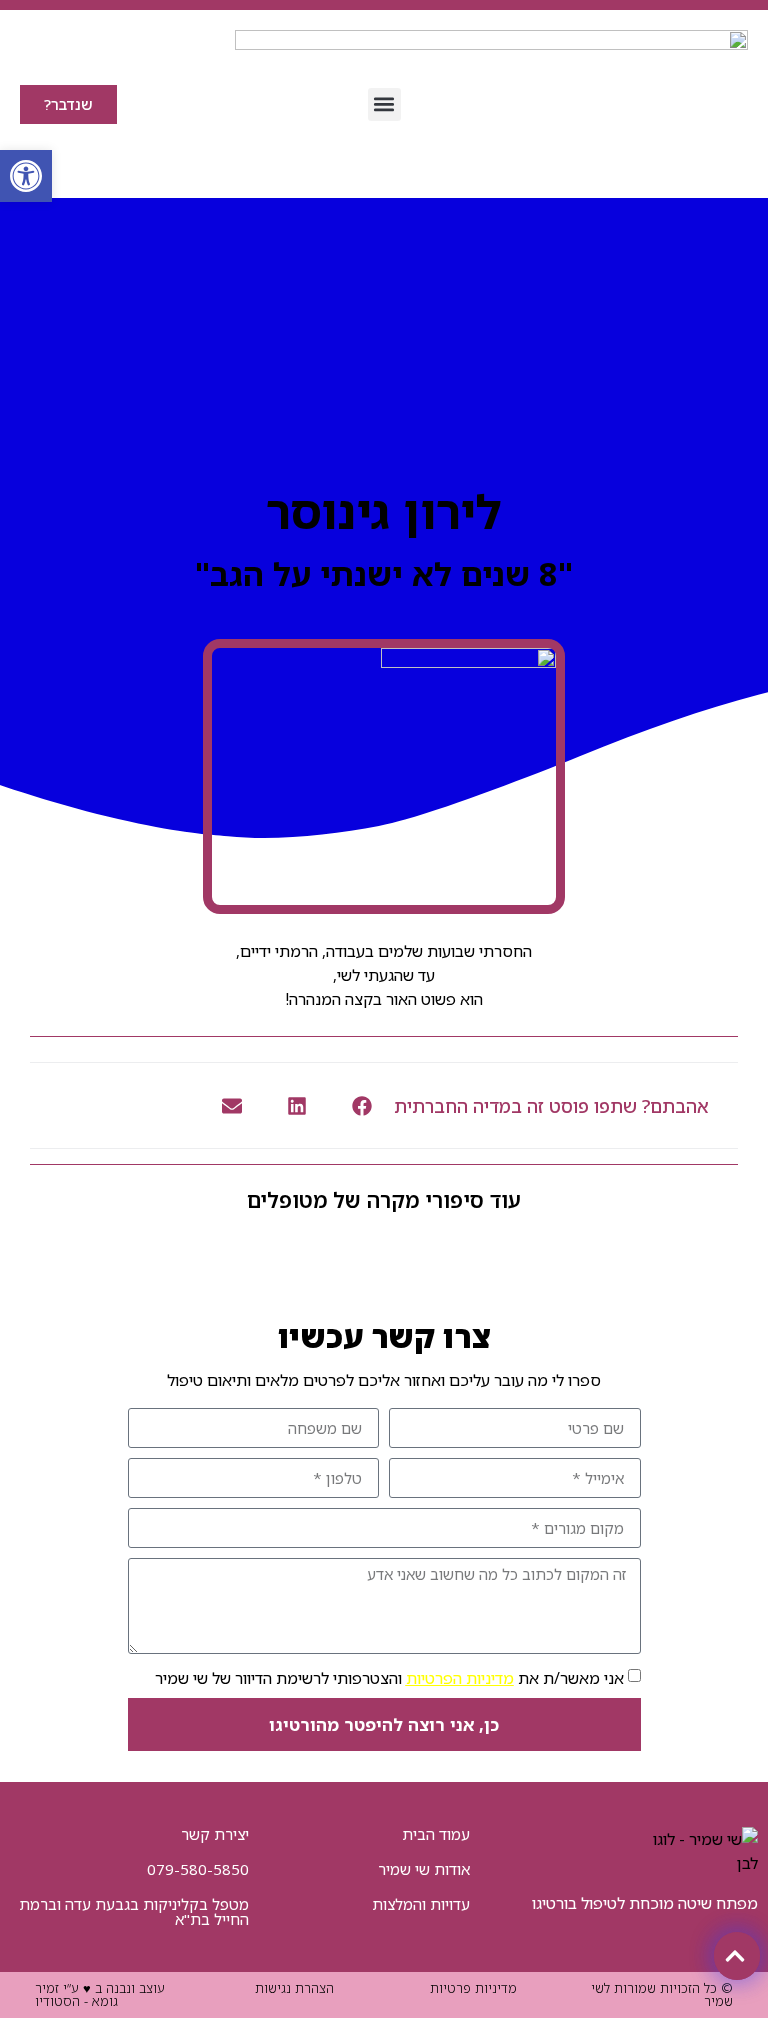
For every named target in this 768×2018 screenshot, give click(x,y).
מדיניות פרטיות (473, 1988)
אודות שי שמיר (424, 1869)
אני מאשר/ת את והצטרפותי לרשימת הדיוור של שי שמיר (389, 1678)
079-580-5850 (198, 1869)
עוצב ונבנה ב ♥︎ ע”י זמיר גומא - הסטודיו (100, 1994)
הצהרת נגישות (294, 1988)
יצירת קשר (215, 1834)
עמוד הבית (436, 1834)
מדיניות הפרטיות (460, 1678)
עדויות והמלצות (421, 1904)
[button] (384, 104)
